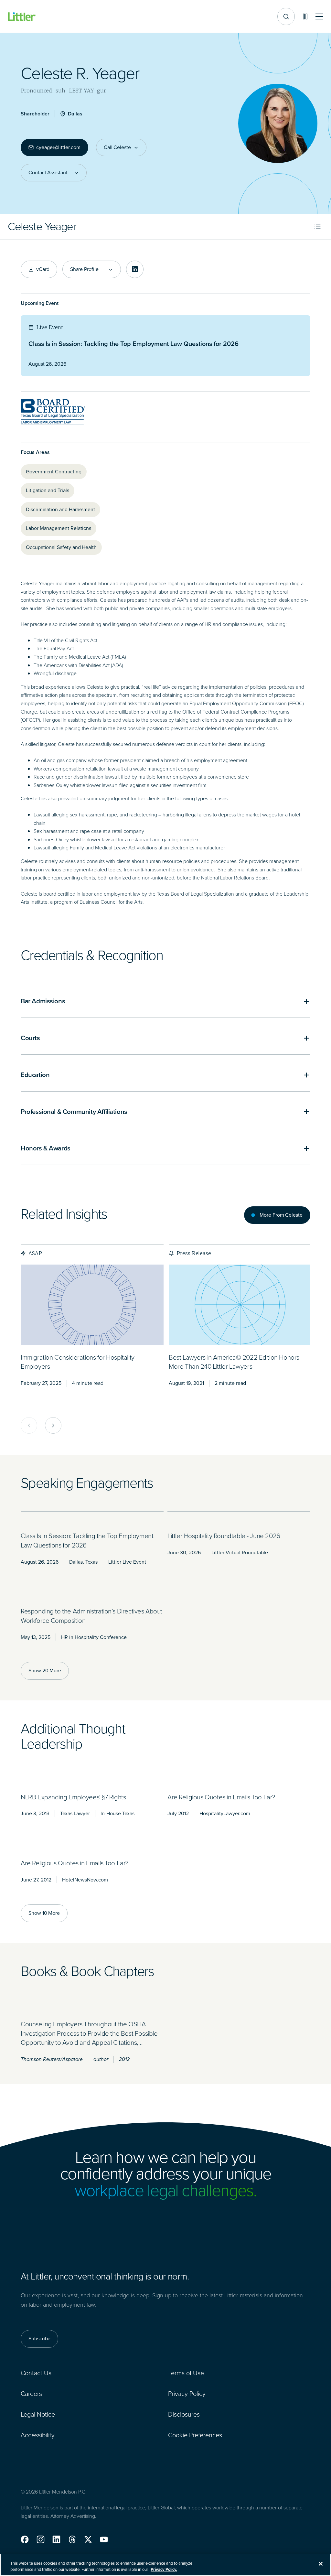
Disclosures (184, 2414)
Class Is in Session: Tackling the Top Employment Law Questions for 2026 (133, 344)
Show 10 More (44, 1913)
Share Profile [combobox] (84, 269)
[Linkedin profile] (135, 269)
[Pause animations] (305, 16)
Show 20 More (45, 1671)
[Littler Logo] (22, 17)
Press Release (194, 1253)
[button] (25, 2539)
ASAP (35, 1253)
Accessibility (38, 2435)
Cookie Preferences (195, 2435)
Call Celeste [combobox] (117, 147)
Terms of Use (186, 2373)
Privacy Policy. (164, 2569)
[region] (165, 2565)
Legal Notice (38, 2414)
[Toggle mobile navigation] (319, 17)
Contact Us (36, 2373)
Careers (31, 2394)
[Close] (321, 2564)
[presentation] (92, 1305)
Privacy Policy (187, 2394)
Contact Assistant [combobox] (48, 173)
